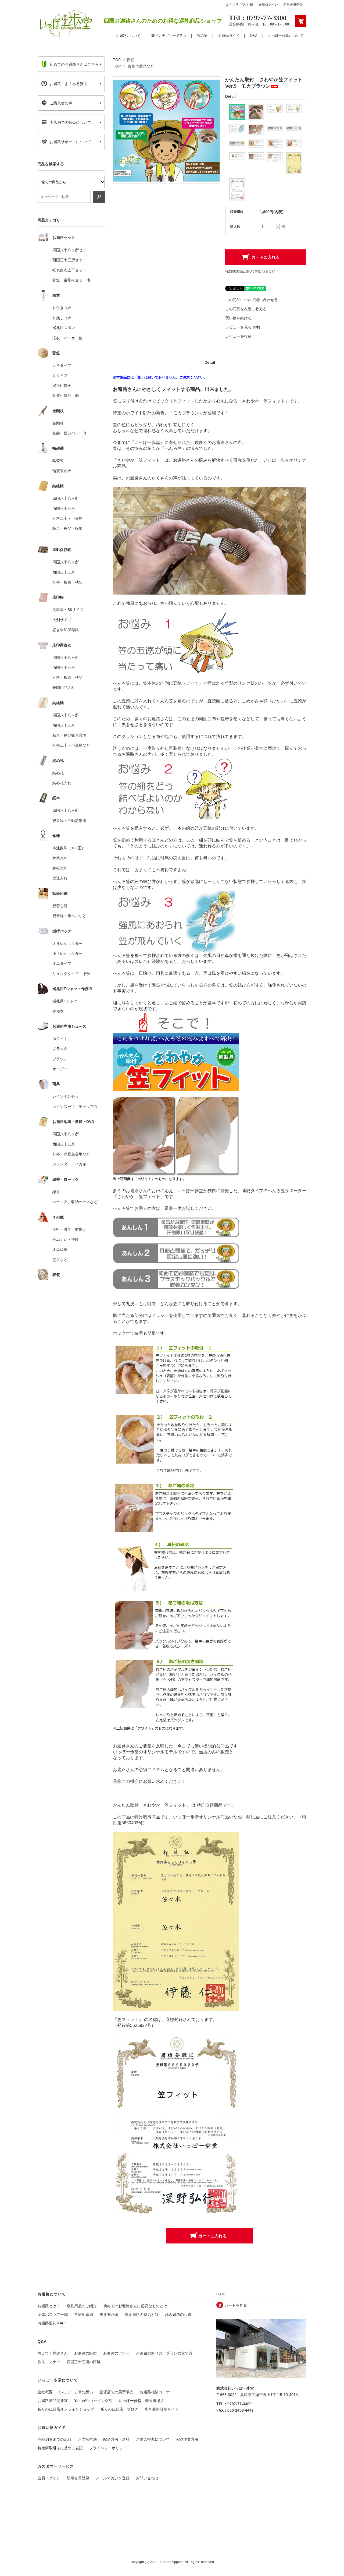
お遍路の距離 (85, 2353)
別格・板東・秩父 (67, 582)
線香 (56, 1192)
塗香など (60, 1260)
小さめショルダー (67, 953)
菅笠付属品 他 (66, 395)
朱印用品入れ (64, 688)
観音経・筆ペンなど (69, 916)
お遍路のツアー (116, 2353)
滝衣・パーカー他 (67, 338)
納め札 (58, 773)
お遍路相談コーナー (157, 2392)
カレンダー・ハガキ (69, 1164)
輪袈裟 (58, 461)
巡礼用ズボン (64, 328)
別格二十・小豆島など (71, 745)
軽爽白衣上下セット (69, 270)
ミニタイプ (62, 963)
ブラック (60, 1049)
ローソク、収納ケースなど (75, 1202)
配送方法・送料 (116, 2439)
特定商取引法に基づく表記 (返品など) (250, 271)
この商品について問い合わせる (252, 300)
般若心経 (60, 906)
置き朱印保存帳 (66, 630)
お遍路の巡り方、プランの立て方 (164, 2353)
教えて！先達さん (53, 2353)
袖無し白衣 (62, 318)
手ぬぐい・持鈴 (66, 1239)
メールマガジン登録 (113, 2478)
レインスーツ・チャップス (75, 1107)
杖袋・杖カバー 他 (69, 433)
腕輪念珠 (60, 868)
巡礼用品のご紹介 (82, 2306)
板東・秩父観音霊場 (69, 735)
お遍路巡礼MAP (51, 2323)
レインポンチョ (66, 1096)
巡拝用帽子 (62, 386)
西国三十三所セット (69, 260)
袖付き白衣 (62, 308)
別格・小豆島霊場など (71, 1154)
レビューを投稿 (238, 336)
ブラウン (60, 1059)
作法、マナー (49, 2362)
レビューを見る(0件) (243, 327)
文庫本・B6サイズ (68, 610)
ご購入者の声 (61, 103)
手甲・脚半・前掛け (69, 1229)
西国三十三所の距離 (84, 2362)
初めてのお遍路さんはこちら (74, 64)
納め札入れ (62, 783)
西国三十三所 (64, 508)
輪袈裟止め (62, 471)
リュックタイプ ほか (71, 974)
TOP (117, 60)
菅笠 (130, 60)
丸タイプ (60, 376)
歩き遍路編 (109, 2314)
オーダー (60, 1069)
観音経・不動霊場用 (69, 821)
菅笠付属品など (141, 66)
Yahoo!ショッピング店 (93, 2401)
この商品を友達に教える (246, 309)
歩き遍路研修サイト (162, 2409)
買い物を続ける (238, 318)
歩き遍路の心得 (178, 2314)
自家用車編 (84, 2314)
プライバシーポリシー (108, 2448)
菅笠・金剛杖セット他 (71, 280)
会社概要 (45, 2392)
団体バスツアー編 (53, 2314)
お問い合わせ (147, 2478)
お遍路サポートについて (70, 142)
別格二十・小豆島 (67, 518)
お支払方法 (87, 2439)
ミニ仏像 (60, 1249)
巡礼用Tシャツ (65, 1001)
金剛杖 (58, 423)
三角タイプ (62, 365)
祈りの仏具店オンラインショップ (66, 2409)
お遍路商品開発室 (53, 2401)
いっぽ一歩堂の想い (76, 2392)
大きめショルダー (67, 944)
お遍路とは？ (49, 2306)
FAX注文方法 (187, 2439)
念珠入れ (60, 878)
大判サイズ (62, 620)
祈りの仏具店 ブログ (119, 2409)
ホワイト (60, 1039)
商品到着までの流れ (55, 2439)
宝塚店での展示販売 (116, 2392)
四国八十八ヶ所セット (71, 250)
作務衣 (58, 1011)
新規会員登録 (293, 5)
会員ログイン (268, 5)
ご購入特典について (153, 2439)
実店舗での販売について (70, 122)
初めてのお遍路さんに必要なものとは (135, 2306)
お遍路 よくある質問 (69, 84)
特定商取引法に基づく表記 (60, 2448)
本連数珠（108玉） (69, 848)
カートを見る (236, 2305)
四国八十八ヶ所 (66, 498)
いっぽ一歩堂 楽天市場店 (141, 2401)
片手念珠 (60, 858)
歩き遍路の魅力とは (142, 2314)
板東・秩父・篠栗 (67, 528)
